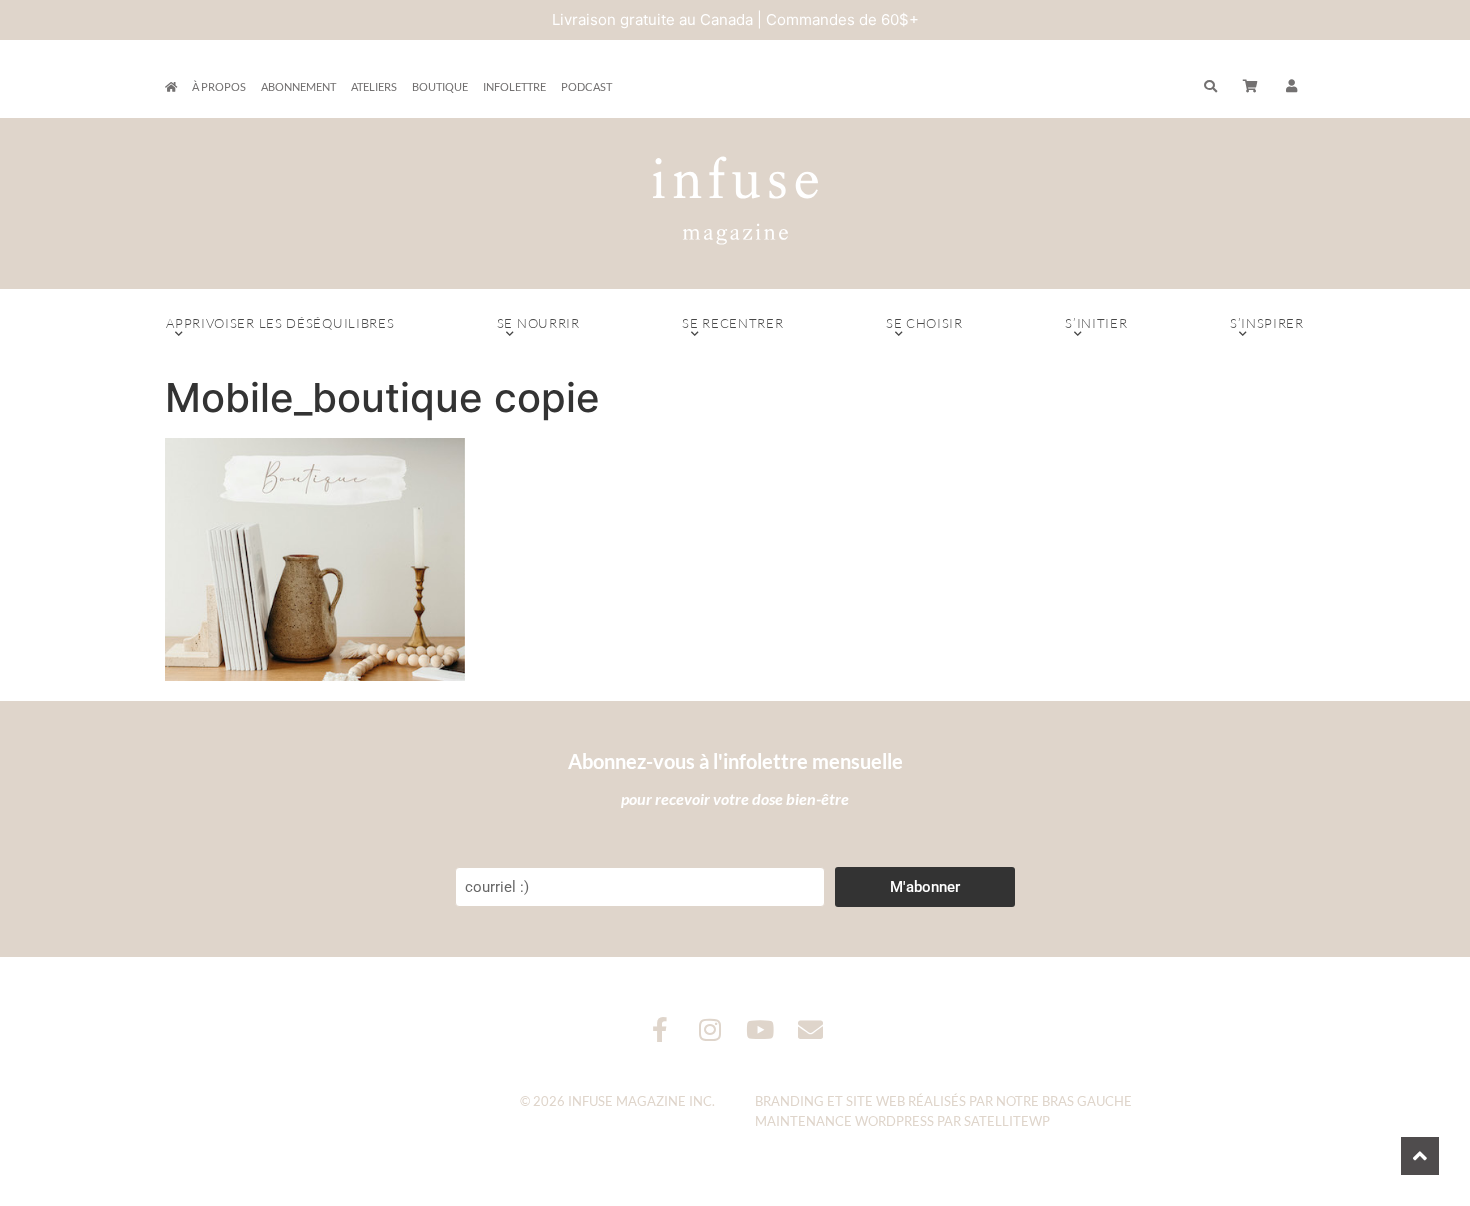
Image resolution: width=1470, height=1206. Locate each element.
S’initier (1096, 323)
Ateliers (374, 86)
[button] (1292, 87)
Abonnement (298, 86)
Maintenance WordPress (844, 1121)
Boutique (440, 86)
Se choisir (924, 323)
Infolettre (514, 86)
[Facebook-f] (660, 1029)
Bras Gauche (1087, 1101)
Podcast (586, 86)
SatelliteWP (1007, 1121)
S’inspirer (1267, 323)
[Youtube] (760, 1029)
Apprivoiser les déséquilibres (280, 323)
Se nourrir (538, 323)
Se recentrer (732, 323)
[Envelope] (810, 1029)
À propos (219, 86)
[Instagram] (710, 1029)
